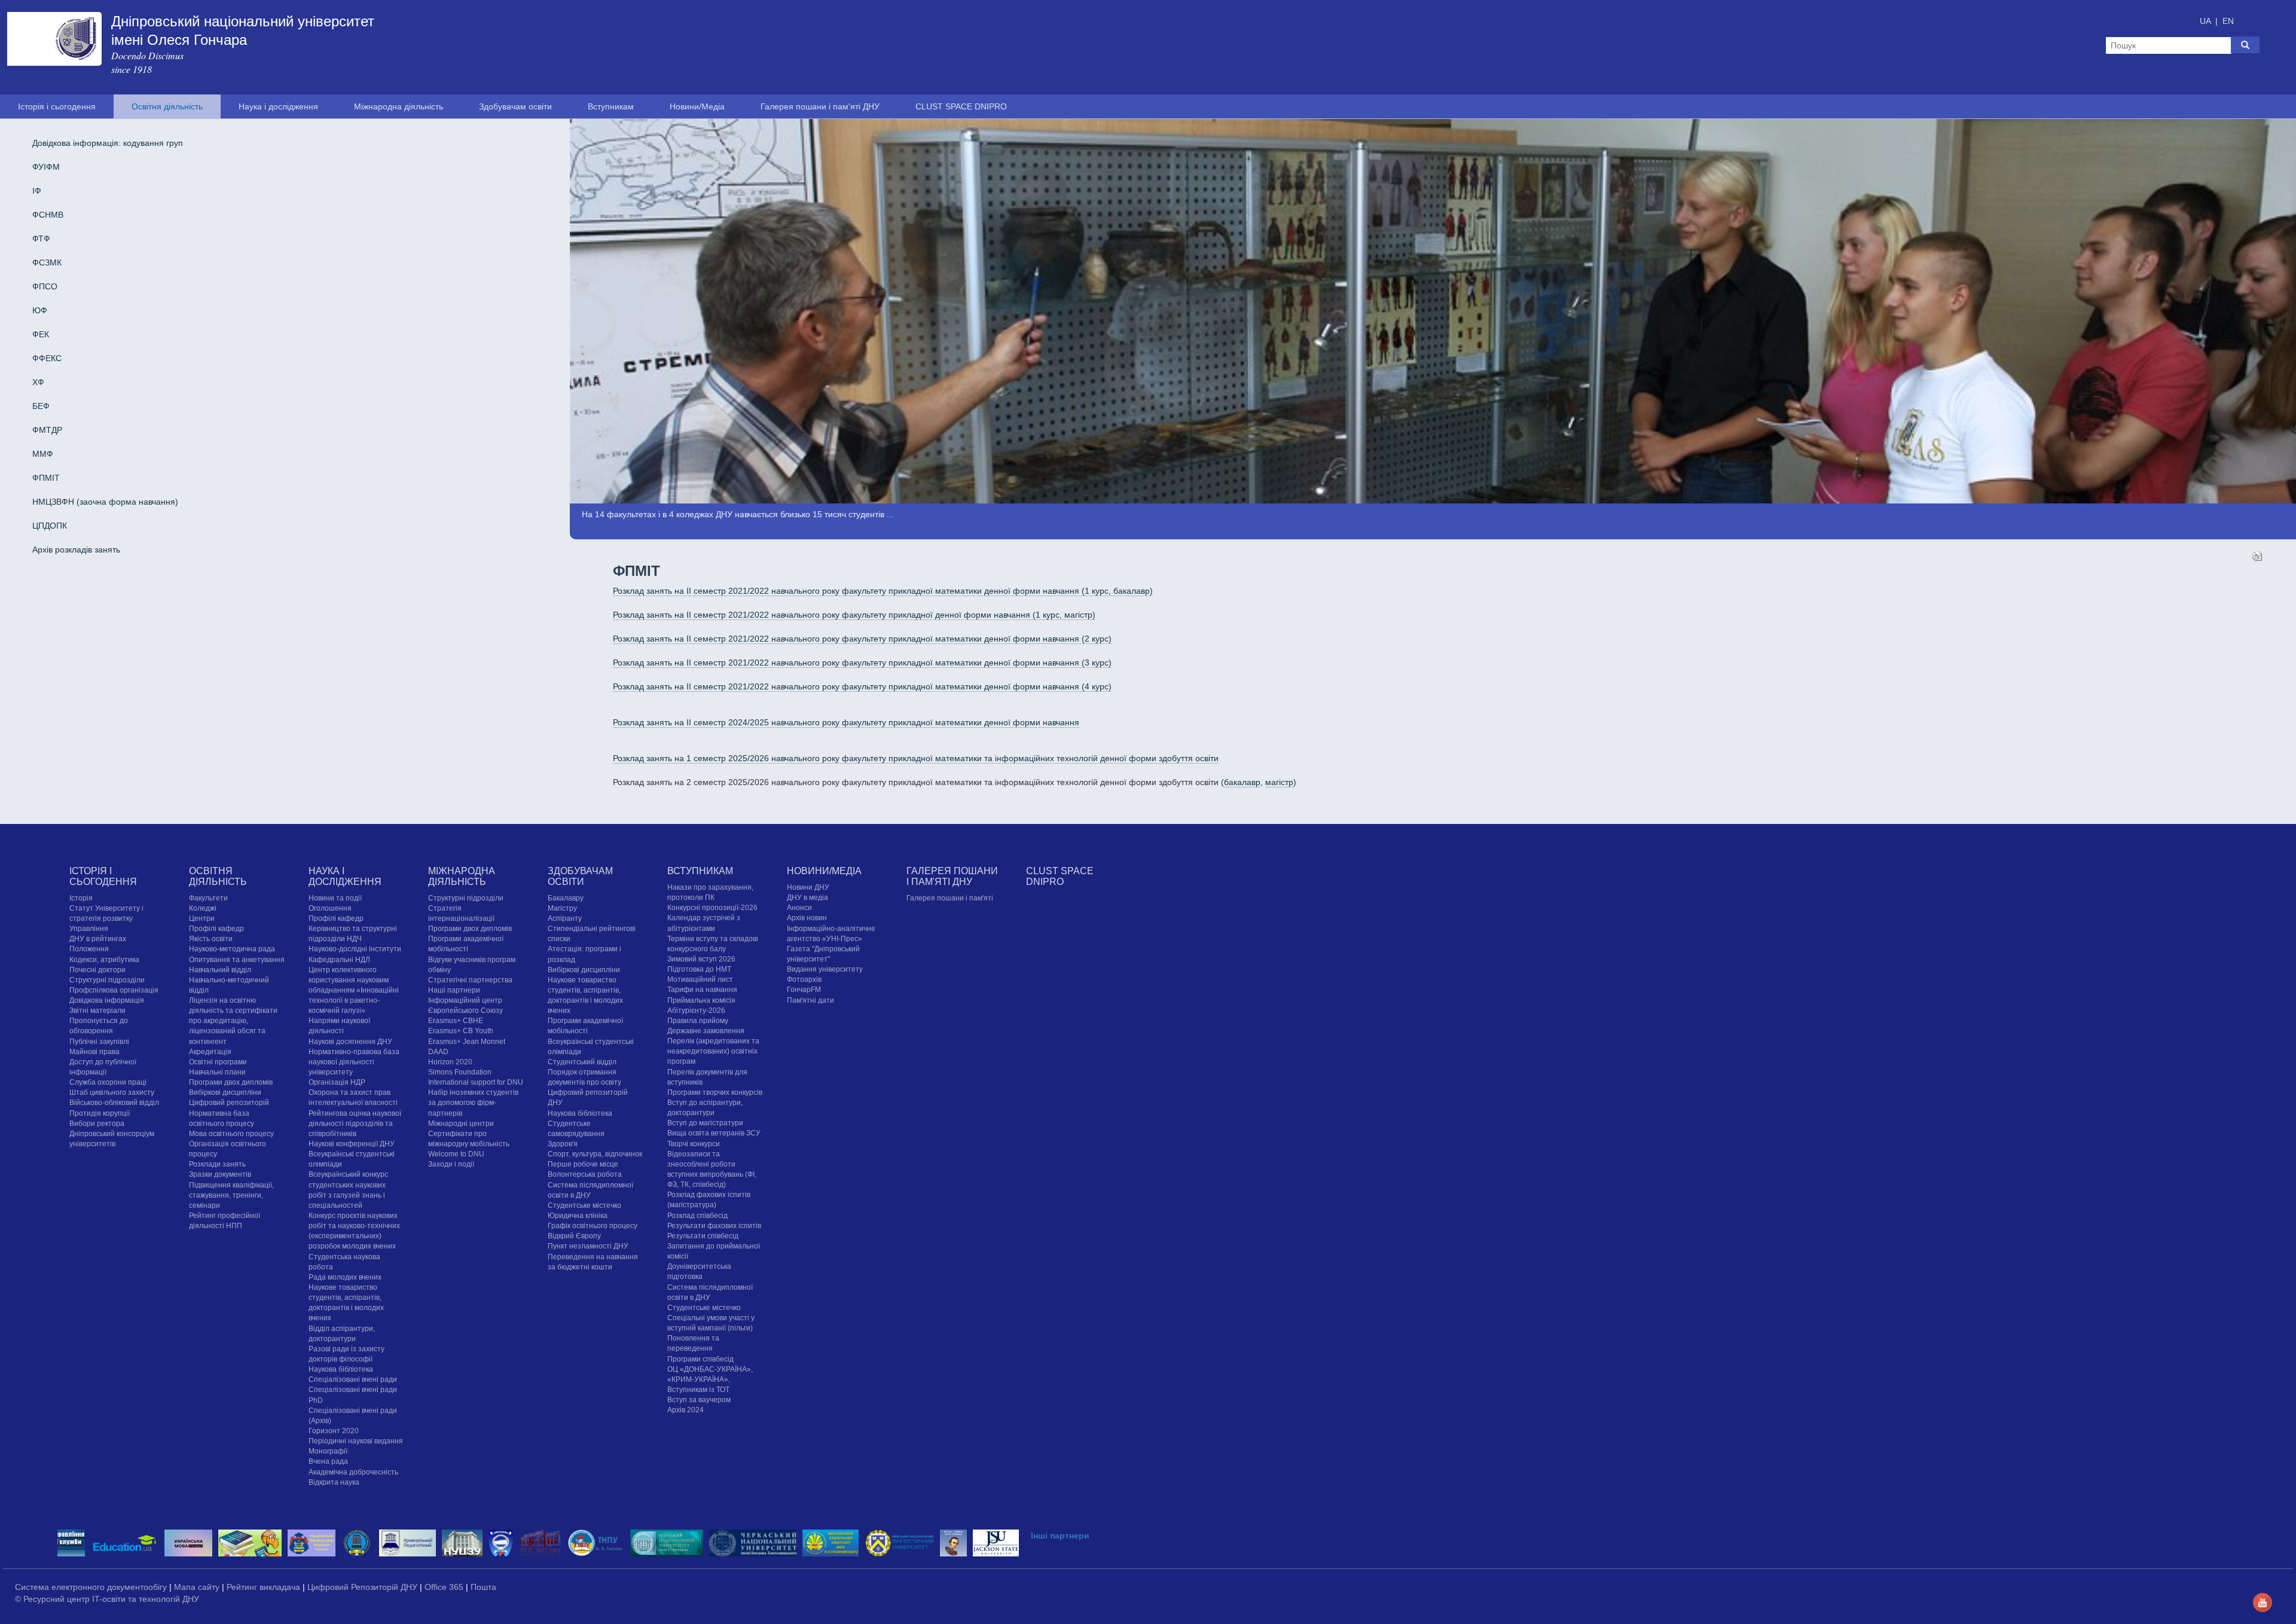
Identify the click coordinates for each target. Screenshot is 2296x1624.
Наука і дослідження (278, 106)
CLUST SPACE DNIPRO (961, 106)
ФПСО (45, 286)
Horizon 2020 (450, 1062)
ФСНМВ (48, 215)
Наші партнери (454, 990)
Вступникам (611, 106)
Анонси (799, 908)
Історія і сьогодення (57, 106)
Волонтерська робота (585, 1174)
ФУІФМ (46, 167)
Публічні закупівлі (99, 1042)
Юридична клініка (578, 1216)
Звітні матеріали (97, 1011)
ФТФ (41, 239)
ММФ (43, 454)
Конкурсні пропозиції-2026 (712, 908)
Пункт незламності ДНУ (588, 1246)
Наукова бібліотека (341, 1369)
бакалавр (1242, 782)
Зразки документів (220, 1174)
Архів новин (807, 918)
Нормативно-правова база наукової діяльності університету (354, 1062)
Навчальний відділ (220, 970)
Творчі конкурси (694, 1144)
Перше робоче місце (583, 1164)
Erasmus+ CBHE (456, 1021)
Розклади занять (217, 1164)
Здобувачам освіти (515, 106)
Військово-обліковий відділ (114, 1103)
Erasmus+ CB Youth (461, 1031)
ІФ (37, 191)
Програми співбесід (700, 1359)
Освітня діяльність (167, 106)
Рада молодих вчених (345, 1277)
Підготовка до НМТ (699, 969)
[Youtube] (2263, 1602)
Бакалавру (566, 898)
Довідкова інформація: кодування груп (108, 143)
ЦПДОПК (50, 526)
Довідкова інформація (107, 1000)
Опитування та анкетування (237, 960)
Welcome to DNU (456, 1154)
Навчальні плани (217, 1072)
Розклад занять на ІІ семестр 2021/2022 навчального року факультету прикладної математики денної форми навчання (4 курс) (862, 686)
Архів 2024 (686, 1410)
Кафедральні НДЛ (339, 960)
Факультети (208, 898)
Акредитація (210, 1052)
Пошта (483, 1587)
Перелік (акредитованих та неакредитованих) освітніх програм (713, 1051)
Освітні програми (218, 1062)
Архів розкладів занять (76, 550)
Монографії (328, 1451)
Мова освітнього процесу (231, 1134)
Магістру (562, 908)
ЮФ (40, 310)
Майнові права (94, 1052)
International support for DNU (476, 1082)
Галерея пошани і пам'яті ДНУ (820, 106)
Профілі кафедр (216, 929)
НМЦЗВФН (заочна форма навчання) (105, 502)
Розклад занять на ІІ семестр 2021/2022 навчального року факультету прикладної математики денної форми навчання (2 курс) (862, 639)
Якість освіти (211, 939)
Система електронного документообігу (92, 1587)
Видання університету (825, 969)
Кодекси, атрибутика (104, 960)
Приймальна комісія (701, 1000)
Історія (81, 898)
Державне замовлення (706, 1031)
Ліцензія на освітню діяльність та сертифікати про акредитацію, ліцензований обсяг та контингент (233, 1021)
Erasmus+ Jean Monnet (467, 1042)
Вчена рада (328, 1461)
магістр (1279, 782)
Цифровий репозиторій (229, 1103)
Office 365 (445, 1587)
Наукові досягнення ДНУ (350, 1042)
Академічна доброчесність (353, 1472)
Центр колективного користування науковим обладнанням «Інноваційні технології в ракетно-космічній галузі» (354, 990)
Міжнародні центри (461, 1124)
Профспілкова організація (114, 990)
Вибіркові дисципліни (225, 1092)
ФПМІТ (46, 478)
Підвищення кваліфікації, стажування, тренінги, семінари (231, 1195)
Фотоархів (804, 979)
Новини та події (335, 898)
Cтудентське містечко (584, 1205)
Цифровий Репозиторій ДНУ (364, 1587)
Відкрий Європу (574, 1236)
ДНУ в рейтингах (98, 939)
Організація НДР (337, 1082)
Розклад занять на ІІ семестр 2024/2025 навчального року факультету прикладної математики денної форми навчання (846, 722)
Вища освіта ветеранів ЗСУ (714, 1133)
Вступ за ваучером (699, 1400)
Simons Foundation (460, 1072)
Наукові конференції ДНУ (352, 1144)
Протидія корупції (100, 1113)
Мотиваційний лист (700, 979)
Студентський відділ (582, 1062)
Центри (202, 918)
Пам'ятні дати (810, 1000)
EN (2228, 21)
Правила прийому (698, 1021)
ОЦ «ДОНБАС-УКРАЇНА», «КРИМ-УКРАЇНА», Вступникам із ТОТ (710, 1379)
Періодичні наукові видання (356, 1441)
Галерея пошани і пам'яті (950, 898)
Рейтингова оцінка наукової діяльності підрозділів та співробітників (355, 1124)
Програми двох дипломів (231, 1082)
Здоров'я (563, 1144)
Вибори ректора (97, 1124)
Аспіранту (565, 918)
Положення (89, 949)
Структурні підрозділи (107, 980)
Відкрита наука (334, 1482)
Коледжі (203, 908)
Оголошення (330, 908)
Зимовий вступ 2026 (701, 959)
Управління (89, 929)
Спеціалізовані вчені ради (353, 1379)
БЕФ (41, 406)
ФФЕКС (47, 358)
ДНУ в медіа (807, 898)
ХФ (38, 382)
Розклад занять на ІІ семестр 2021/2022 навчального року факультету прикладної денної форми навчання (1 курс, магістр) (854, 615)
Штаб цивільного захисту (112, 1092)
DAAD (438, 1052)
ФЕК (41, 334)
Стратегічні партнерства (470, 980)
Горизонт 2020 (334, 1431)
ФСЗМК (47, 262)
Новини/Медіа (697, 106)
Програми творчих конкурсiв (715, 1092)
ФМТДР (47, 430)
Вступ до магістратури (705, 1123)
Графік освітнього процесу (593, 1226)
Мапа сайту (198, 1587)
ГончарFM (804, 990)
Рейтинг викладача (265, 1587)
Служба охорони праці (108, 1082)
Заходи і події (451, 1164)
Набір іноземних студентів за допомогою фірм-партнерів (473, 1103)
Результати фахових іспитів (714, 1226)
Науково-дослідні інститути (355, 949)
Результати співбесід (703, 1236)
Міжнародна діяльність (399, 106)
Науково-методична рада (232, 949)
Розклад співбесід (697, 1216)
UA (2206, 21)
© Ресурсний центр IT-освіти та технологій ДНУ (107, 1599)
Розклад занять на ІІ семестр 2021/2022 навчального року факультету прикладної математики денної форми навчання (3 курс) (862, 663)
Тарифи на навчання (702, 990)
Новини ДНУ (808, 887)
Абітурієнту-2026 (696, 1011)
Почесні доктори (97, 970)
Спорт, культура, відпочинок (595, 1154)
